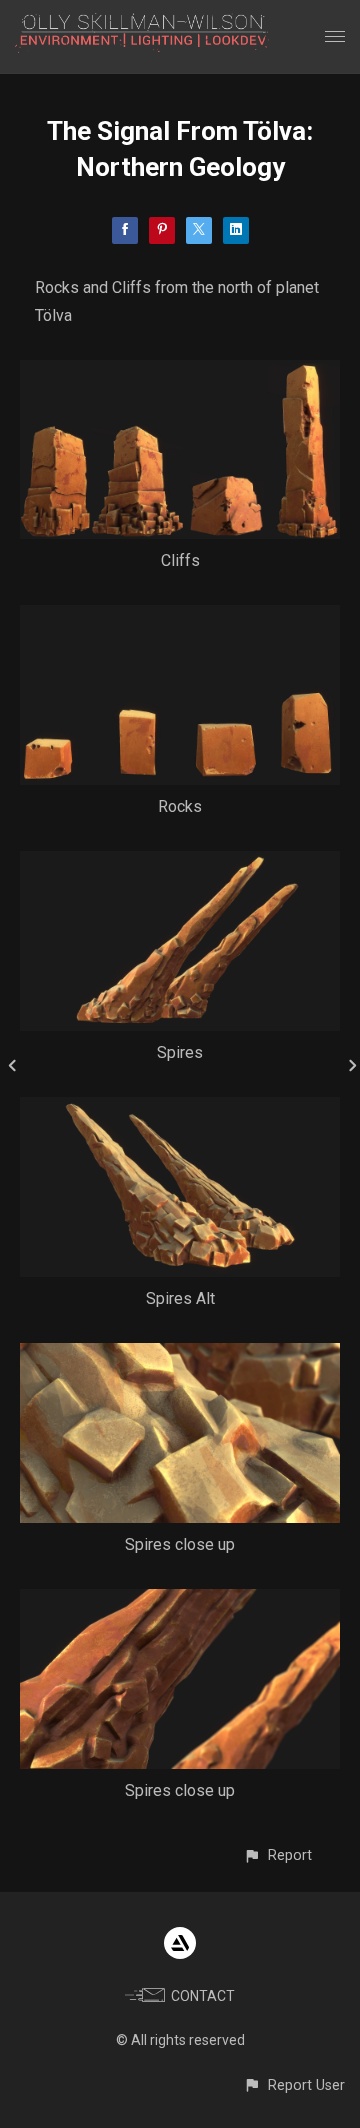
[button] (277, 1855)
